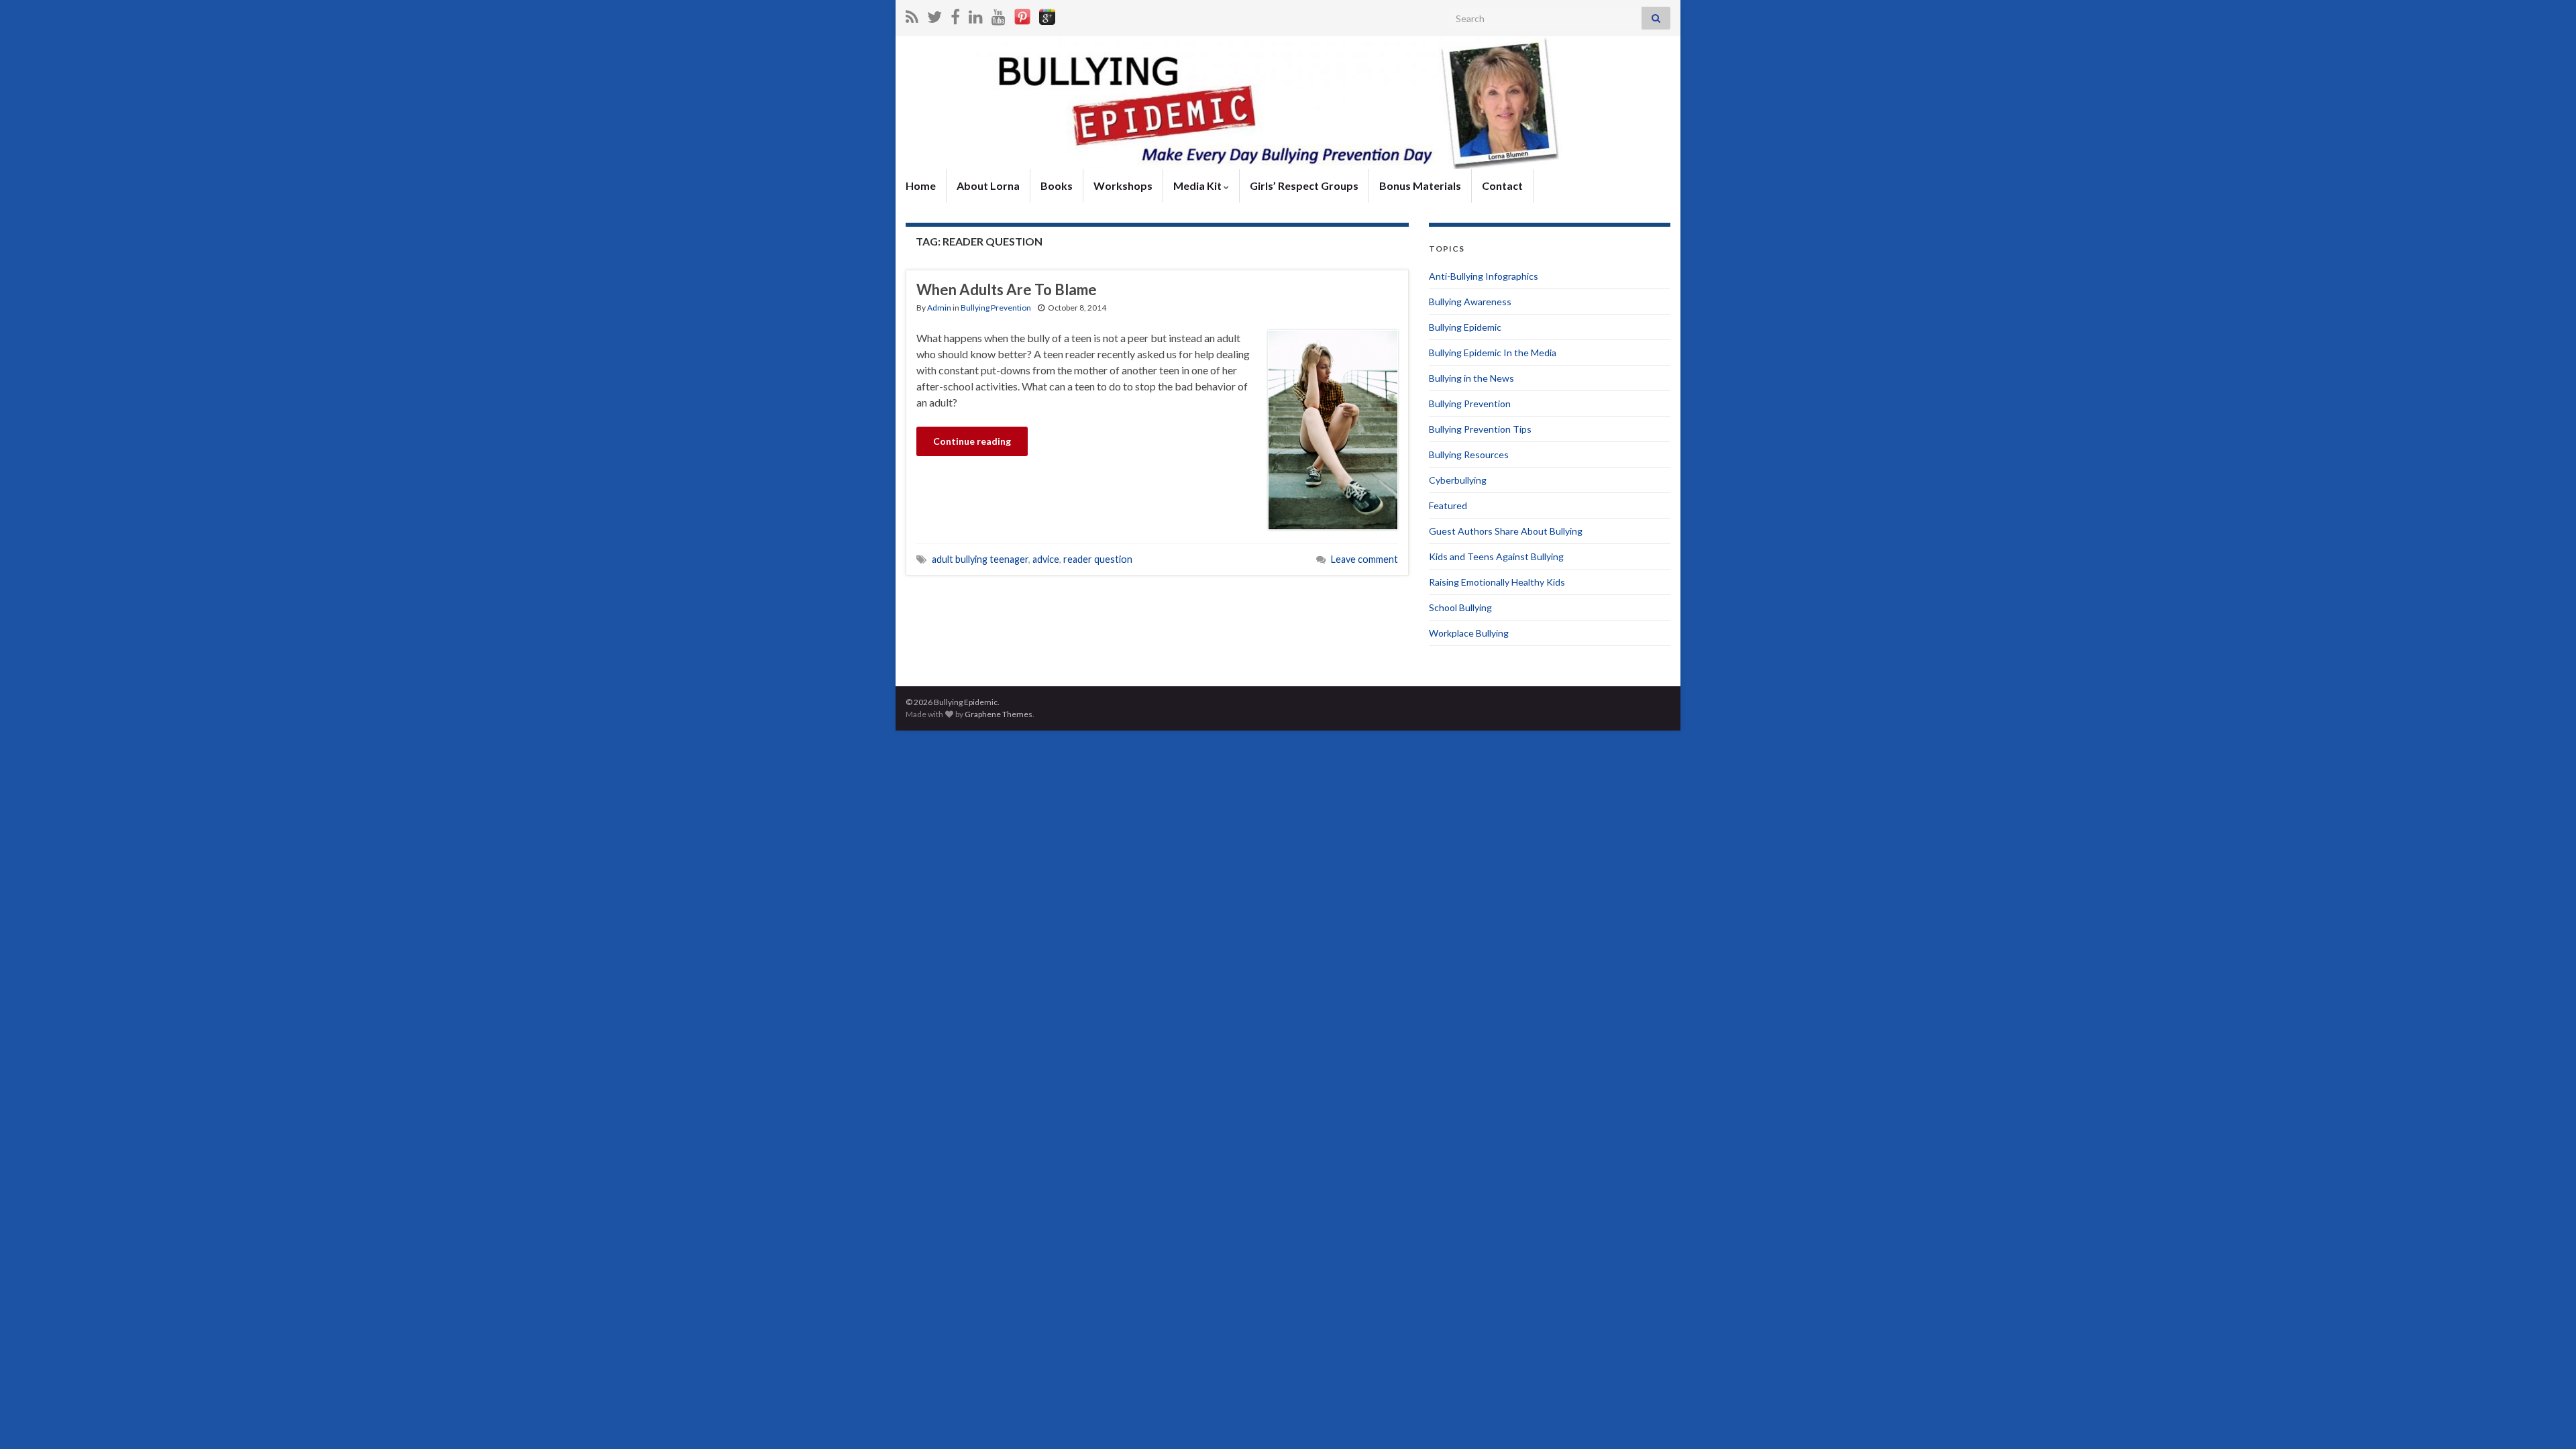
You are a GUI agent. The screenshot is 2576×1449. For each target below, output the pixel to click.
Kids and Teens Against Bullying (1496, 556)
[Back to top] (2546, 1419)
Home (921, 185)
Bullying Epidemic (1465, 327)
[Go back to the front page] (1288, 103)
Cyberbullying (1458, 480)
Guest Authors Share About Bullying (1506, 531)
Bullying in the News (1471, 378)
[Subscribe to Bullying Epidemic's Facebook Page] (955, 14)
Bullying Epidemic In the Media (1493, 353)
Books (1057, 185)
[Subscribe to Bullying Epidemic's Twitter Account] (934, 14)
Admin (939, 308)
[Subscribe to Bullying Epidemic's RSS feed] (912, 14)
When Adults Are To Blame (1007, 289)
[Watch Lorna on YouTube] (999, 14)
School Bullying (1460, 607)
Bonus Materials (1420, 185)
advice (1046, 559)
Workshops (1123, 185)
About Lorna (988, 185)
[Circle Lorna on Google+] (1047, 14)
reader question (1098, 559)
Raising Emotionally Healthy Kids (1497, 582)
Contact (1502, 185)
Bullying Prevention (996, 308)
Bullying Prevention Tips (1480, 429)
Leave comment (1364, 559)
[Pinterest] (1022, 14)
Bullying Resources (1469, 454)
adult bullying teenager (980, 559)
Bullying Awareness (1470, 302)
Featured (1448, 505)
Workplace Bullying (1469, 633)
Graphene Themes (999, 714)
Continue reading (972, 441)
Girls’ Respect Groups (1304, 185)
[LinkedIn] (976, 14)
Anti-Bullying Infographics (1484, 276)
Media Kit (1198, 185)
